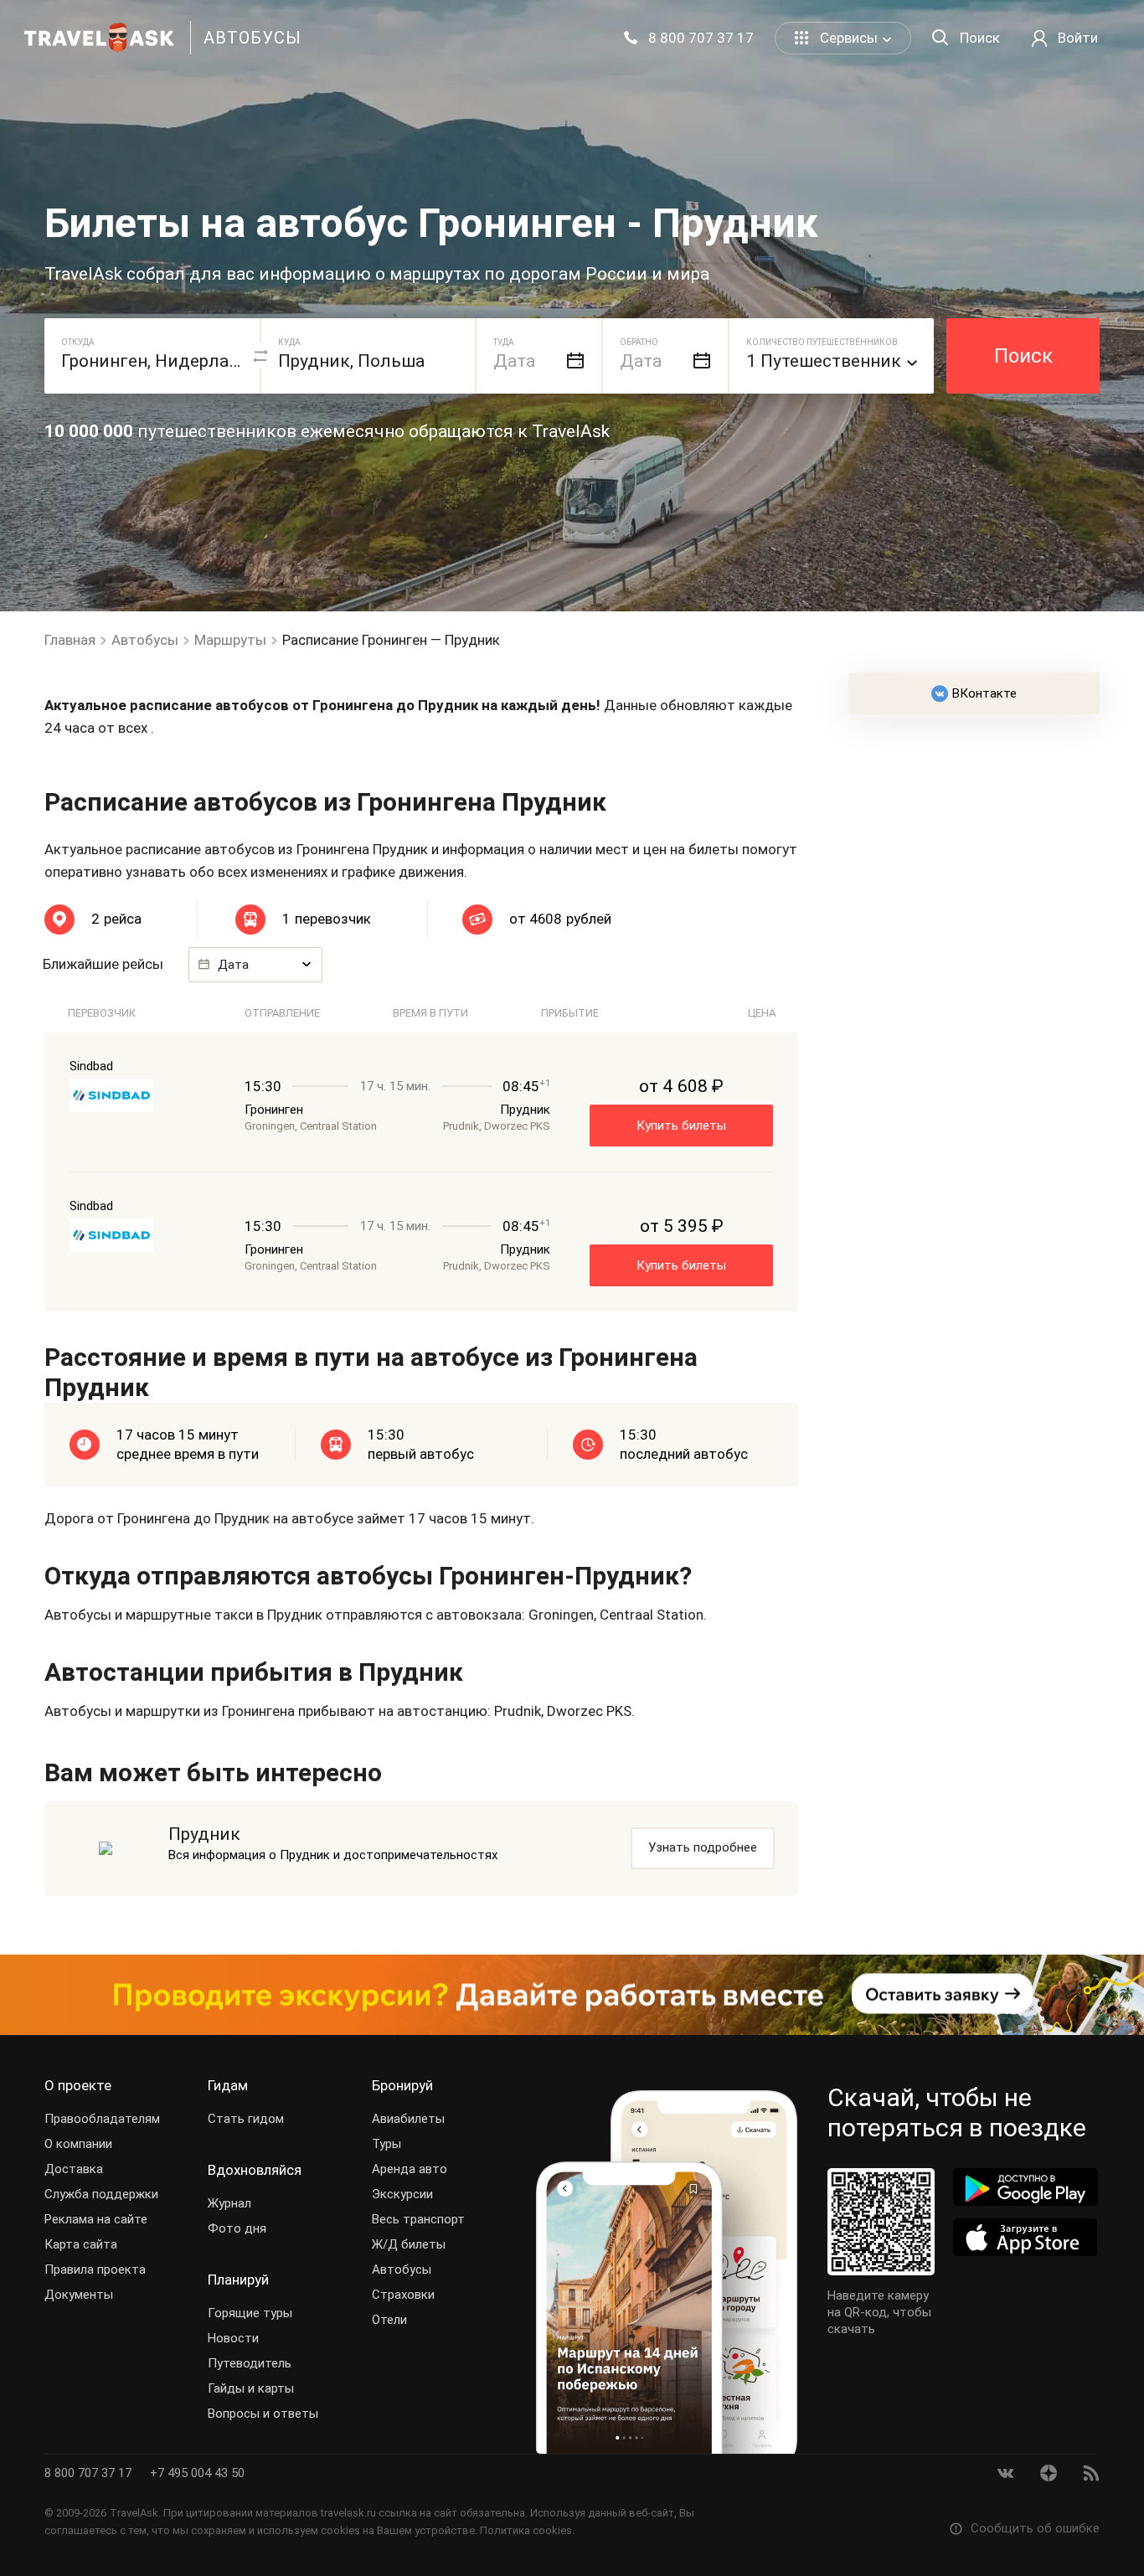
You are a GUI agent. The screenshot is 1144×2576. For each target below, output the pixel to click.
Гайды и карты (251, 2388)
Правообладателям (102, 2119)
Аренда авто (410, 2169)
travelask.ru (348, 2513)
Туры (386, 2144)
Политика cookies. (527, 2530)
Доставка (74, 2169)
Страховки (403, 2295)
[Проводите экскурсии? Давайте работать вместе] (572, 1995)
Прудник (204, 1834)
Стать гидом (246, 2119)
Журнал (229, 2203)
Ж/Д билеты (409, 2244)
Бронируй (402, 2085)
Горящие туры (250, 2313)
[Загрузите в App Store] (1025, 2237)
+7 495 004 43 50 (197, 2473)
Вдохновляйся (255, 2170)
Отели (389, 2320)
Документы (79, 2295)
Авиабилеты (408, 2119)
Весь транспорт (418, 2219)
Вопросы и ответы (263, 2414)
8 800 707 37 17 (90, 2473)
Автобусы (402, 2269)
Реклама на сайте (96, 2219)
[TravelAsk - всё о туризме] (99, 38)
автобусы (253, 38)
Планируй (238, 2280)
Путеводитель (250, 2363)
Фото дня (237, 2228)
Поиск (1023, 356)
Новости (233, 2338)
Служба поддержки (101, 2194)
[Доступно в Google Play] (1025, 2187)
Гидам (228, 2085)
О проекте (78, 2085)
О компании (78, 2144)
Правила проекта (95, 2269)
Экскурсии (402, 2194)
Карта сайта (81, 2244)
